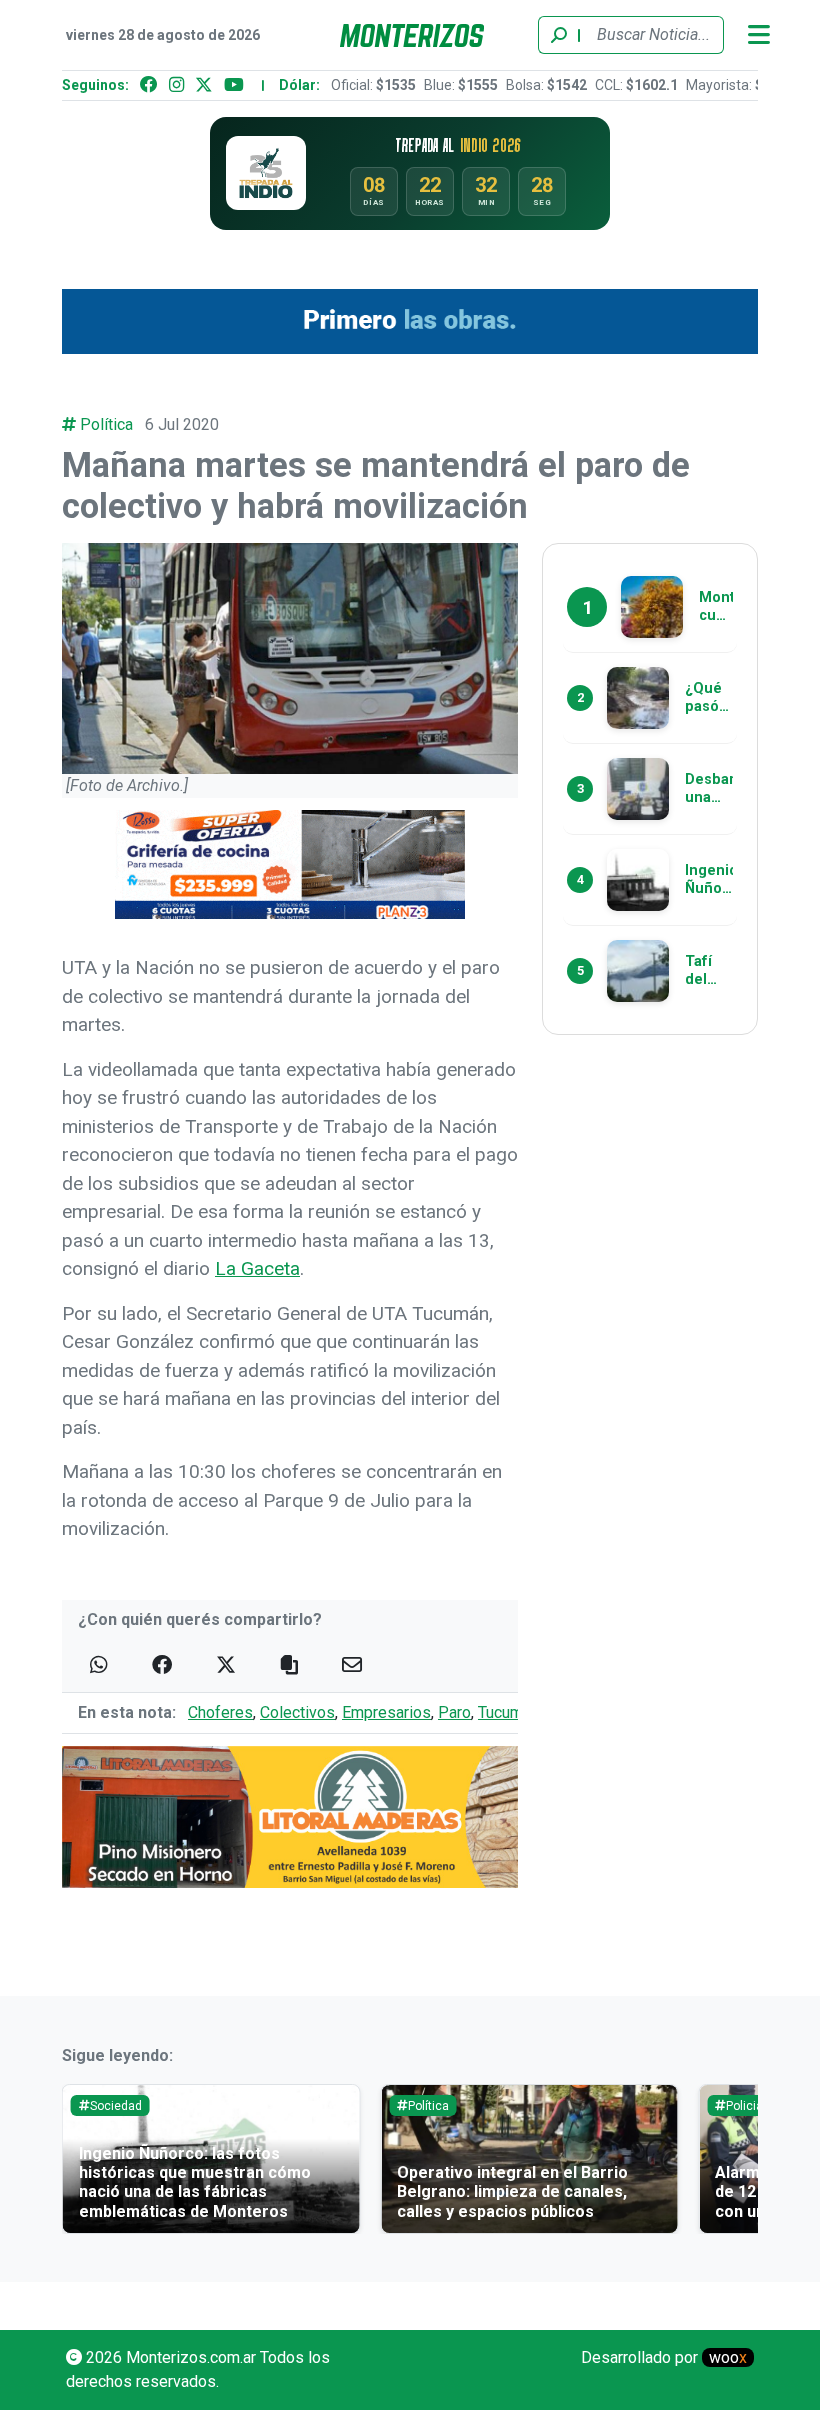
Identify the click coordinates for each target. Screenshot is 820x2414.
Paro (454, 1712)
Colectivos (297, 1712)
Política (106, 424)
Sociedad (116, 2106)
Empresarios (386, 1712)
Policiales (753, 2106)
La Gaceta (257, 1268)
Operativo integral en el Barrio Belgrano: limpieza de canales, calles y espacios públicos (512, 2191)
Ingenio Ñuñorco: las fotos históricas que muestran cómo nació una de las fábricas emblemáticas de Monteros (195, 2182)
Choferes (220, 1712)
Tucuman (508, 1712)
